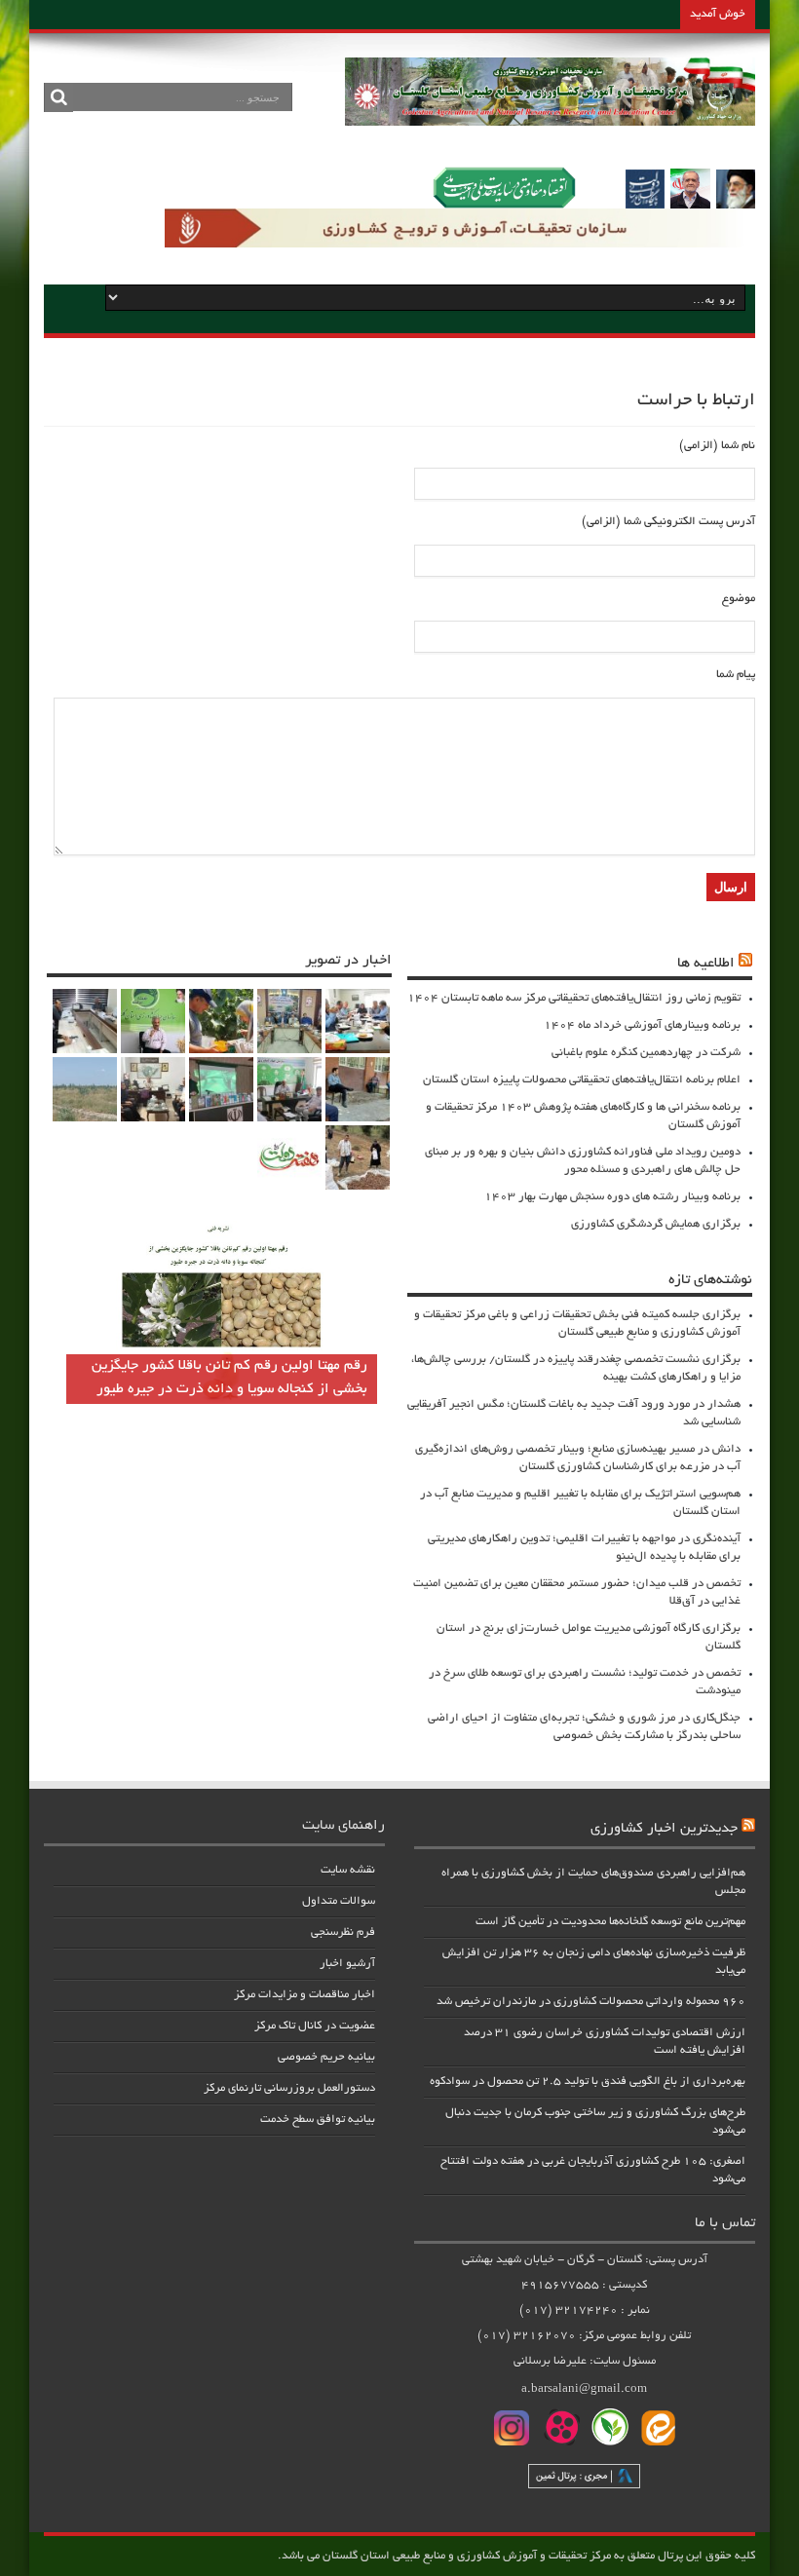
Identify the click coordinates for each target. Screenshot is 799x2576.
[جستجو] (58, 97)
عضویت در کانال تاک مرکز (315, 2026)
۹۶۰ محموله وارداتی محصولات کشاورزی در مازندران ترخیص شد (591, 2002)
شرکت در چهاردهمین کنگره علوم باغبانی (646, 1053)
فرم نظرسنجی (343, 1932)
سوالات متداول (339, 1901)
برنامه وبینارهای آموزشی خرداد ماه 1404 (642, 1025)
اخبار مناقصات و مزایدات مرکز (304, 1995)
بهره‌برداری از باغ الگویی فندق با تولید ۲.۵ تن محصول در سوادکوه (588, 2082)
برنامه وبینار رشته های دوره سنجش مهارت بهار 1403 (612, 1197)
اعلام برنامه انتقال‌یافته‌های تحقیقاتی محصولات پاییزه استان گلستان (582, 1080)
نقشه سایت (348, 1870)
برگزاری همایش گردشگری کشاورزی (656, 1224)
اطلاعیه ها (706, 964)
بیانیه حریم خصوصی (326, 2057)
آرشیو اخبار (347, 1964)
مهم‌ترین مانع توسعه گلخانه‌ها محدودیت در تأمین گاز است (610, 1922)
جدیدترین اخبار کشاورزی (664, 1829)
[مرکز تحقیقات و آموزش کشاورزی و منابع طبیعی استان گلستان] (550, 119)
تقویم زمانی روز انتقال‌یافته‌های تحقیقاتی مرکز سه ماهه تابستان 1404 (574, 998)
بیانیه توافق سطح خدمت (318, 2120)
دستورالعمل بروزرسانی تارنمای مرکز (289, 2088)
